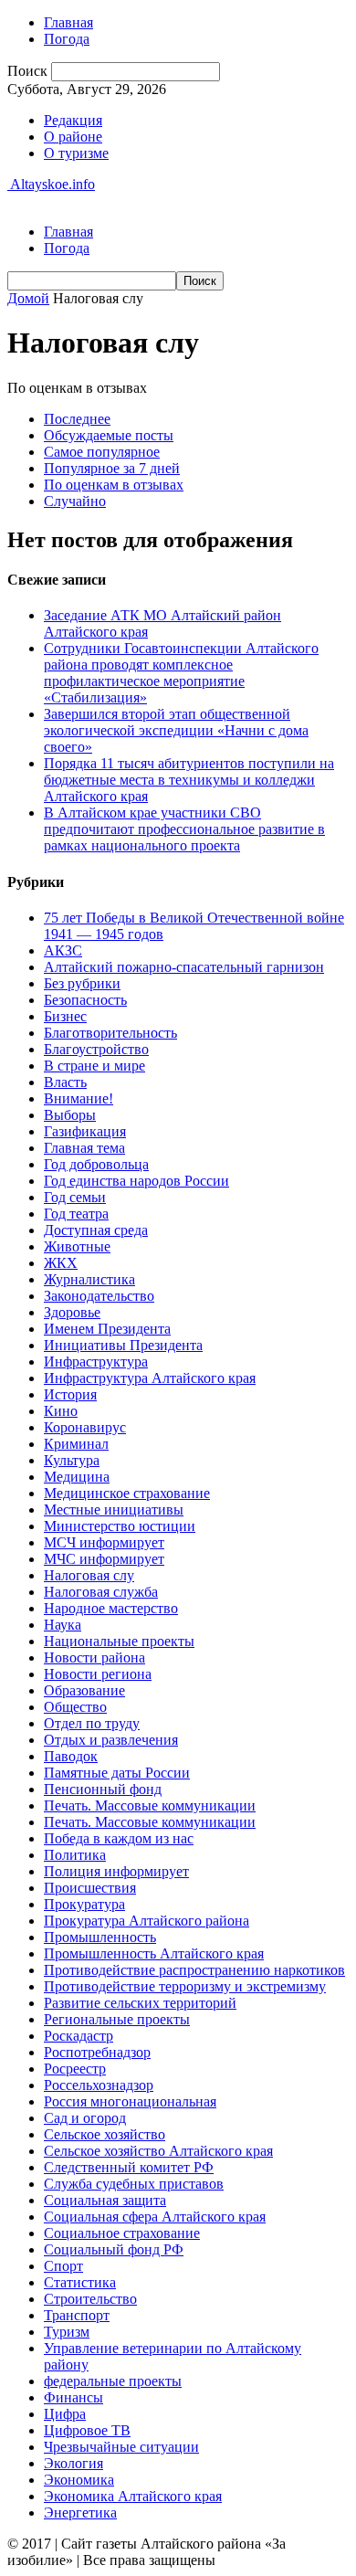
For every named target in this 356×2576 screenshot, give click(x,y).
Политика (75, 1855)
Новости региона (98, 1674)
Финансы (73, 2397)
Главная (68, 22)
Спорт (63, 2266)
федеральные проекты (113, 2381)
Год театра (76, 1214)
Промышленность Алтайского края (154, 1953)
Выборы (70, 1115)
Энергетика (80, 2513)
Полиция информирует (116, 1871)
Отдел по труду (92, 1723)
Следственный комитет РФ (129, 2167)
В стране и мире (94, 1066)
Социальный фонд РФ (114, 2249)
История (70, 1394)
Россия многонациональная (130, 2101)
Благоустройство (96, 1049)
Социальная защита (105, 2200)
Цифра (65, 2414)
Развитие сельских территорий (140, 2003)
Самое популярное (102, 452)
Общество (75, 1707)
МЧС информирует (104, 1559)
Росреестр (75, 2069)
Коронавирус (85, 1427)
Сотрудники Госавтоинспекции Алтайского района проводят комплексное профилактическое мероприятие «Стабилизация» (181, 673)
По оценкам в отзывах (114, 485)
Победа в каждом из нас (119, 1838)
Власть (65, 1082)
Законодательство (99, 1296)
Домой (28, 298)
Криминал (76, 1444)
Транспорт (77, 2315)
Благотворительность (110, 1033)
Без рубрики (82, 983)
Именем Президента (107, 1329)
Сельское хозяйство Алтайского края (158, 2151)
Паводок (71, 1756)
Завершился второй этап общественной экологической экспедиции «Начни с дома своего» (176, 730)
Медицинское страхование (127, 1493)
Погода (67, 39)
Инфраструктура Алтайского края (150, 1378)
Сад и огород (85, 2118)
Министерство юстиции (120, 1526)
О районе (73, 137)
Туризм (67, 2332)
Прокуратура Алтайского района (147, 1921)
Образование (84, 1690)
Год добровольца (96, 1164)
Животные (77, 1246)
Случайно (75, 501)
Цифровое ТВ (87, 2430)
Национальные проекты (119, 1641)
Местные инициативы (114, 1510)
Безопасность (85, 1000)
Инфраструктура (96, 1362)
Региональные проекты (117, 2019)
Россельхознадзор (99, 2085)
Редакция (73, 120)
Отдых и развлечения (111, 1740)
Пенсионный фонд (103, 1789)
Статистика (80, 2282)
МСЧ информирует (104, 1542)
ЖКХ (61, 1263)
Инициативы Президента (123, 1345)
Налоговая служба (101, 1592)
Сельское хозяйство (105, 2134)
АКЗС (63, 950)
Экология (73, 2463)
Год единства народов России (136, 1181)
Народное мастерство (111, 1608)
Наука (63, 1625)
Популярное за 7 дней (112, 468)
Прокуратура (84, 1904)
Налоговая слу (89, 1575)
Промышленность (100, 1937)
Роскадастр (79, 2036)
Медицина (77, 1477)
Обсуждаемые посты (109, 435)
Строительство (90, 2299)
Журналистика (89, 1279)
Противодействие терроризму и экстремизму (185, 1986)
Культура (72, 1460)
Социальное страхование (122, 2233)
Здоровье (72, 1312)
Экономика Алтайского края (133, 2496)
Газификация (85, 1131)
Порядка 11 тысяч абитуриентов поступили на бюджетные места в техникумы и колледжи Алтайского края (189, 780)
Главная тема (84, 1148)
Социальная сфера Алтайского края (155, 2217)
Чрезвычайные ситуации (121, 2447)
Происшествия (90, 1888)
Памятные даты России (117, 1773)
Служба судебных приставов (134, 2184)
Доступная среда (96, 1230)
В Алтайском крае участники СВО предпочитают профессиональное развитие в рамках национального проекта (184, 829)
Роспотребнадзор (97, 2052)
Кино (61, 1411)
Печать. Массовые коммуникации (150, 1805)
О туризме (76, 153)
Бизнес (65, 1016)
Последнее (77, 419)
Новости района (94, 1658)
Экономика (79, 2480)
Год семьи (75, 1197)
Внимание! (79, 1098)
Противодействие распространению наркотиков (194, 1970)
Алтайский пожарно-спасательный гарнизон (184, 967)
